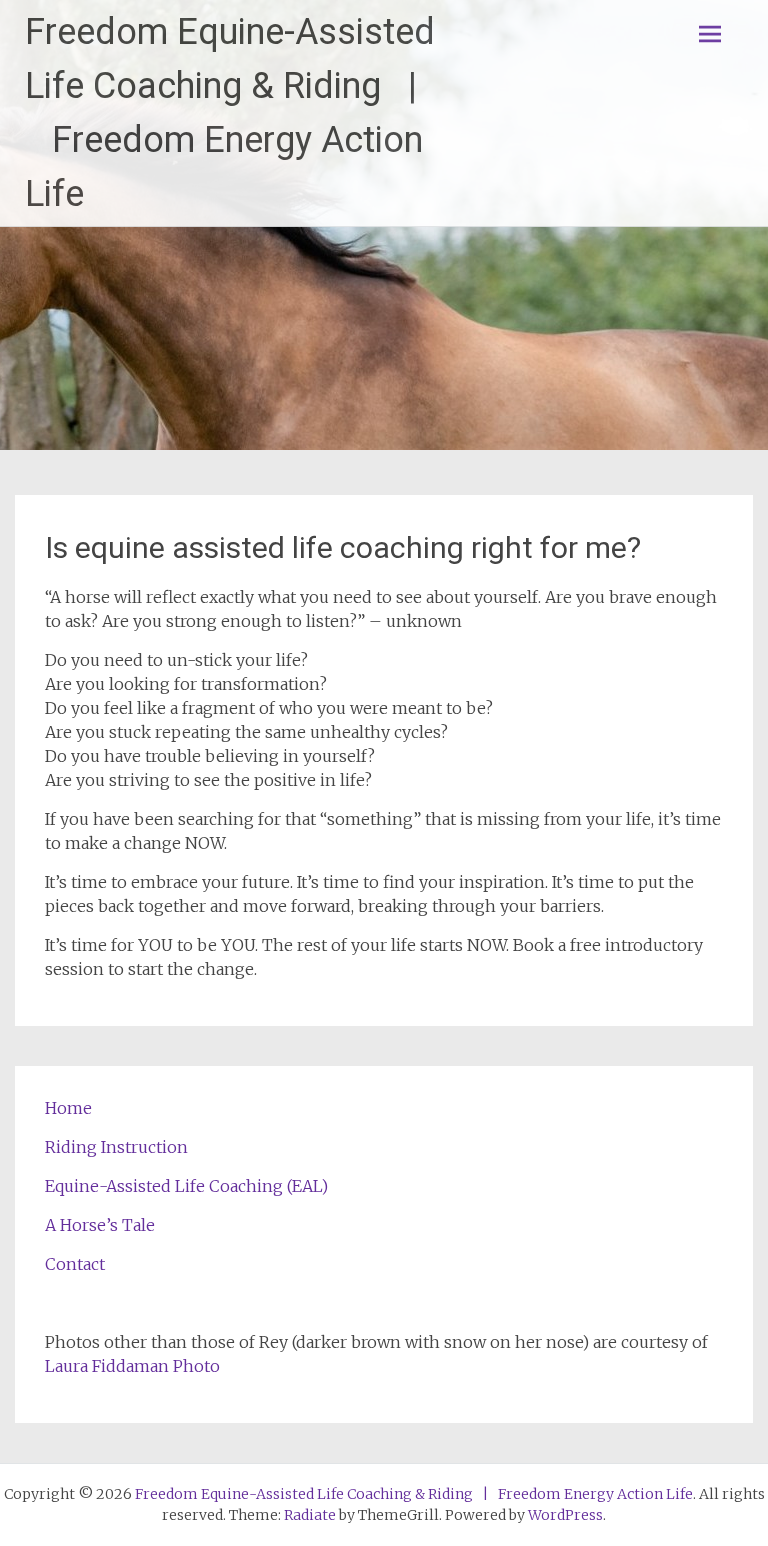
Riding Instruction (116, 1147)
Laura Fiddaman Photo (132, 1366)
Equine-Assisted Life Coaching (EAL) (186, 1186)
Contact (75, 1264)
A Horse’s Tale (100, 1225)
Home (68, 1108)
